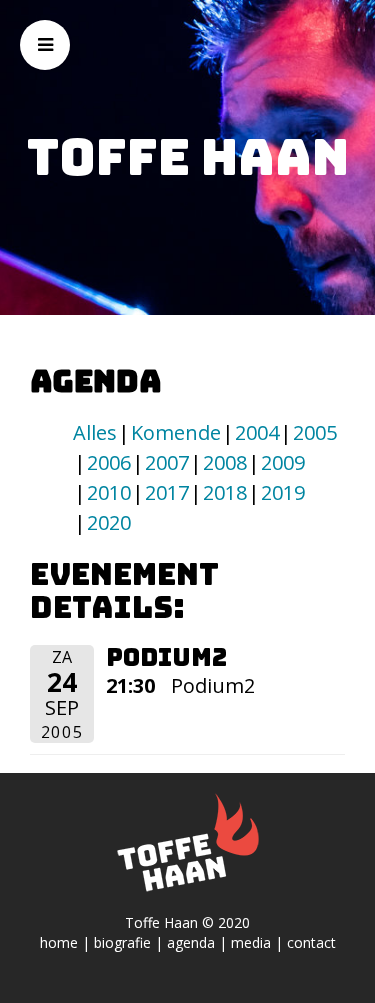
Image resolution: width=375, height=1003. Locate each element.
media (251, 942)
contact (311, 942)
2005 (315, 432)
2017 (167, 492)
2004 (257, 432)
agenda (191, 942)
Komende (176, 432)
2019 (283, 492)
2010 (109, 492)
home (59, 942)
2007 (167, 462)
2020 (109, 522)
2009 (283, 462)
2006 (109, 462)
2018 (225, 492)
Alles (95, 432)
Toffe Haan (188, 157)
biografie (122, 942)
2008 (225, 462)
